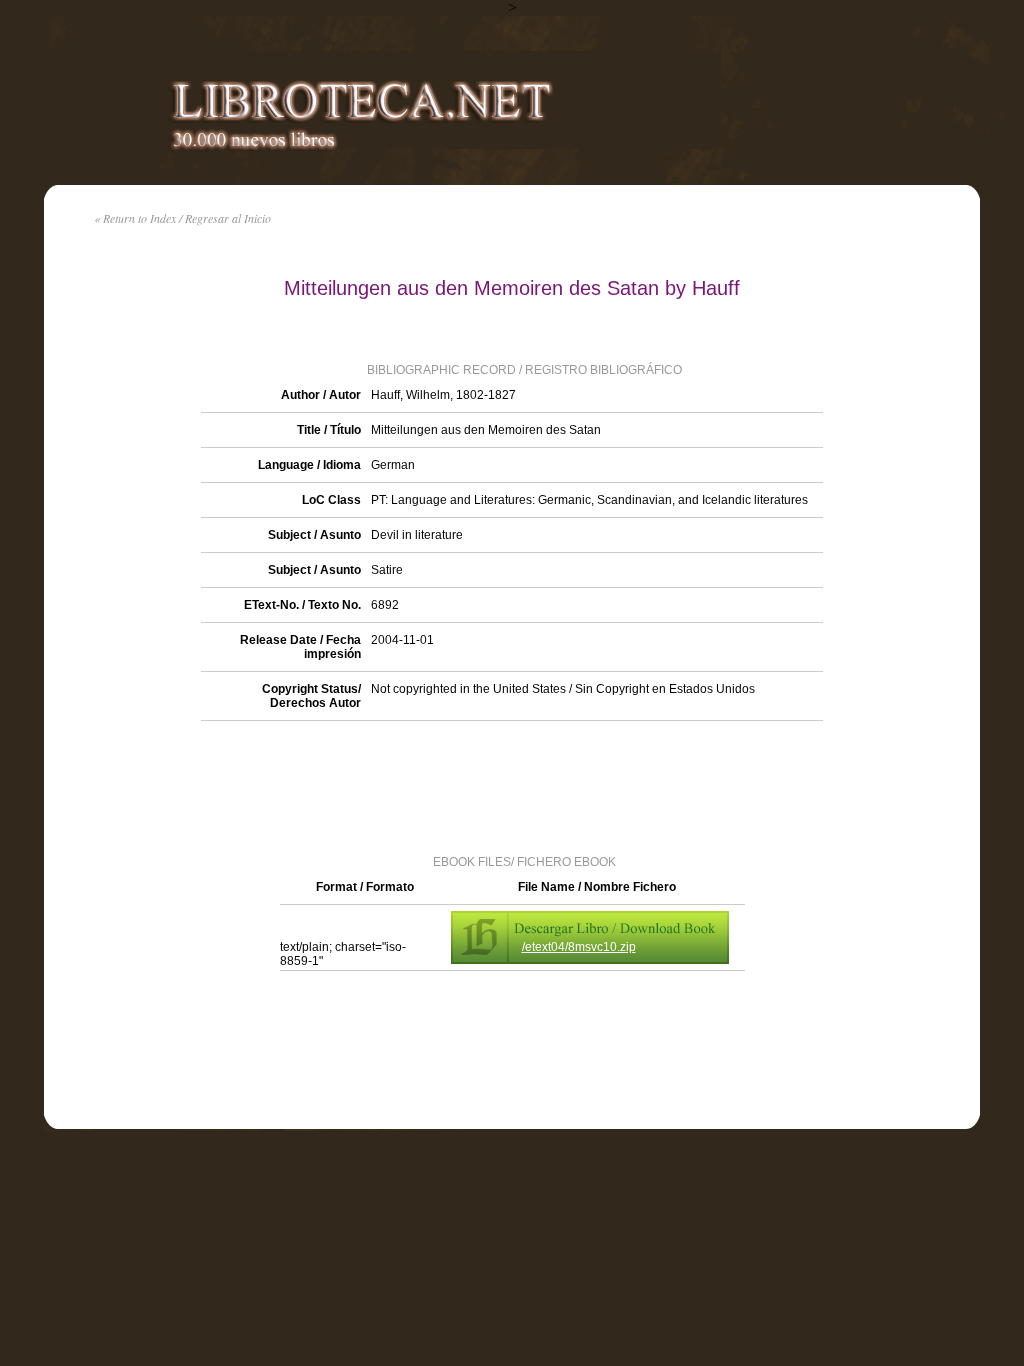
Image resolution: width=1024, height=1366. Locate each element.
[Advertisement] (512, 786)
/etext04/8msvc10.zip (579, 947)
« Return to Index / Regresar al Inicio (182, 218)
